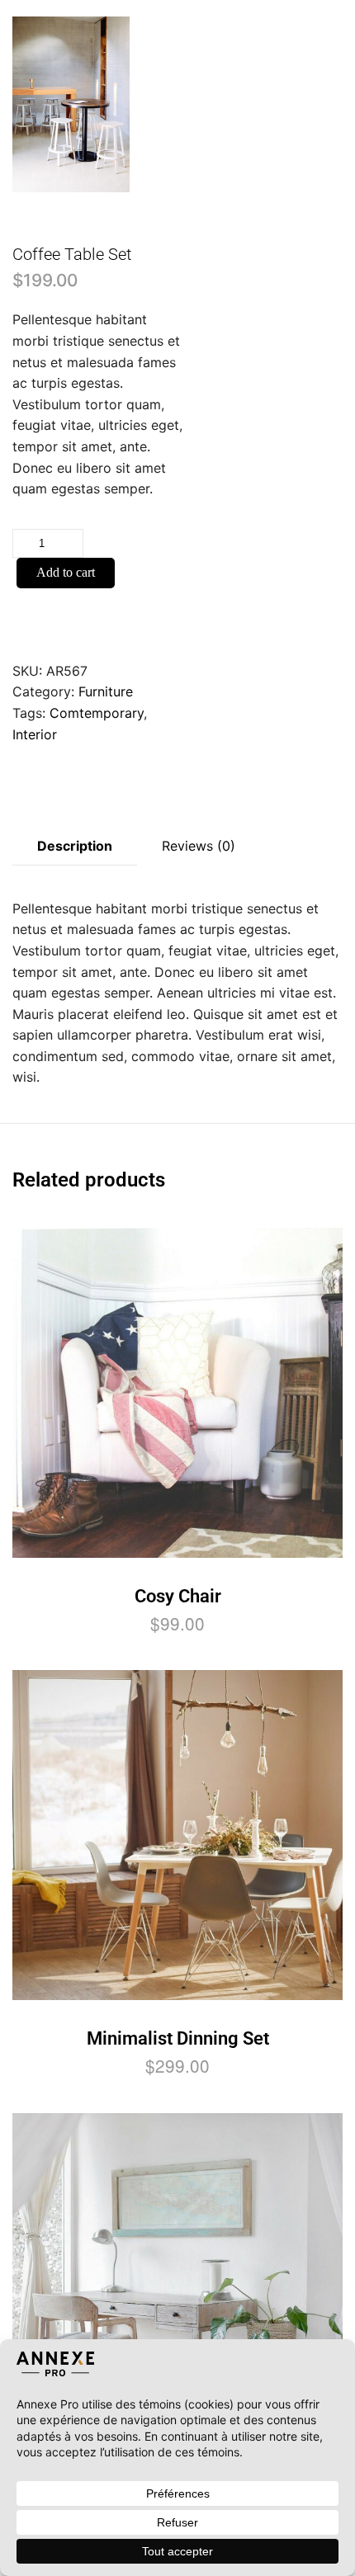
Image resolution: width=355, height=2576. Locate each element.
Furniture (106, 691)
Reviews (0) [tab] (199, 846)
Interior (35, 734)
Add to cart (66, 572)
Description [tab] (75, 846)
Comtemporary (97, 713)
